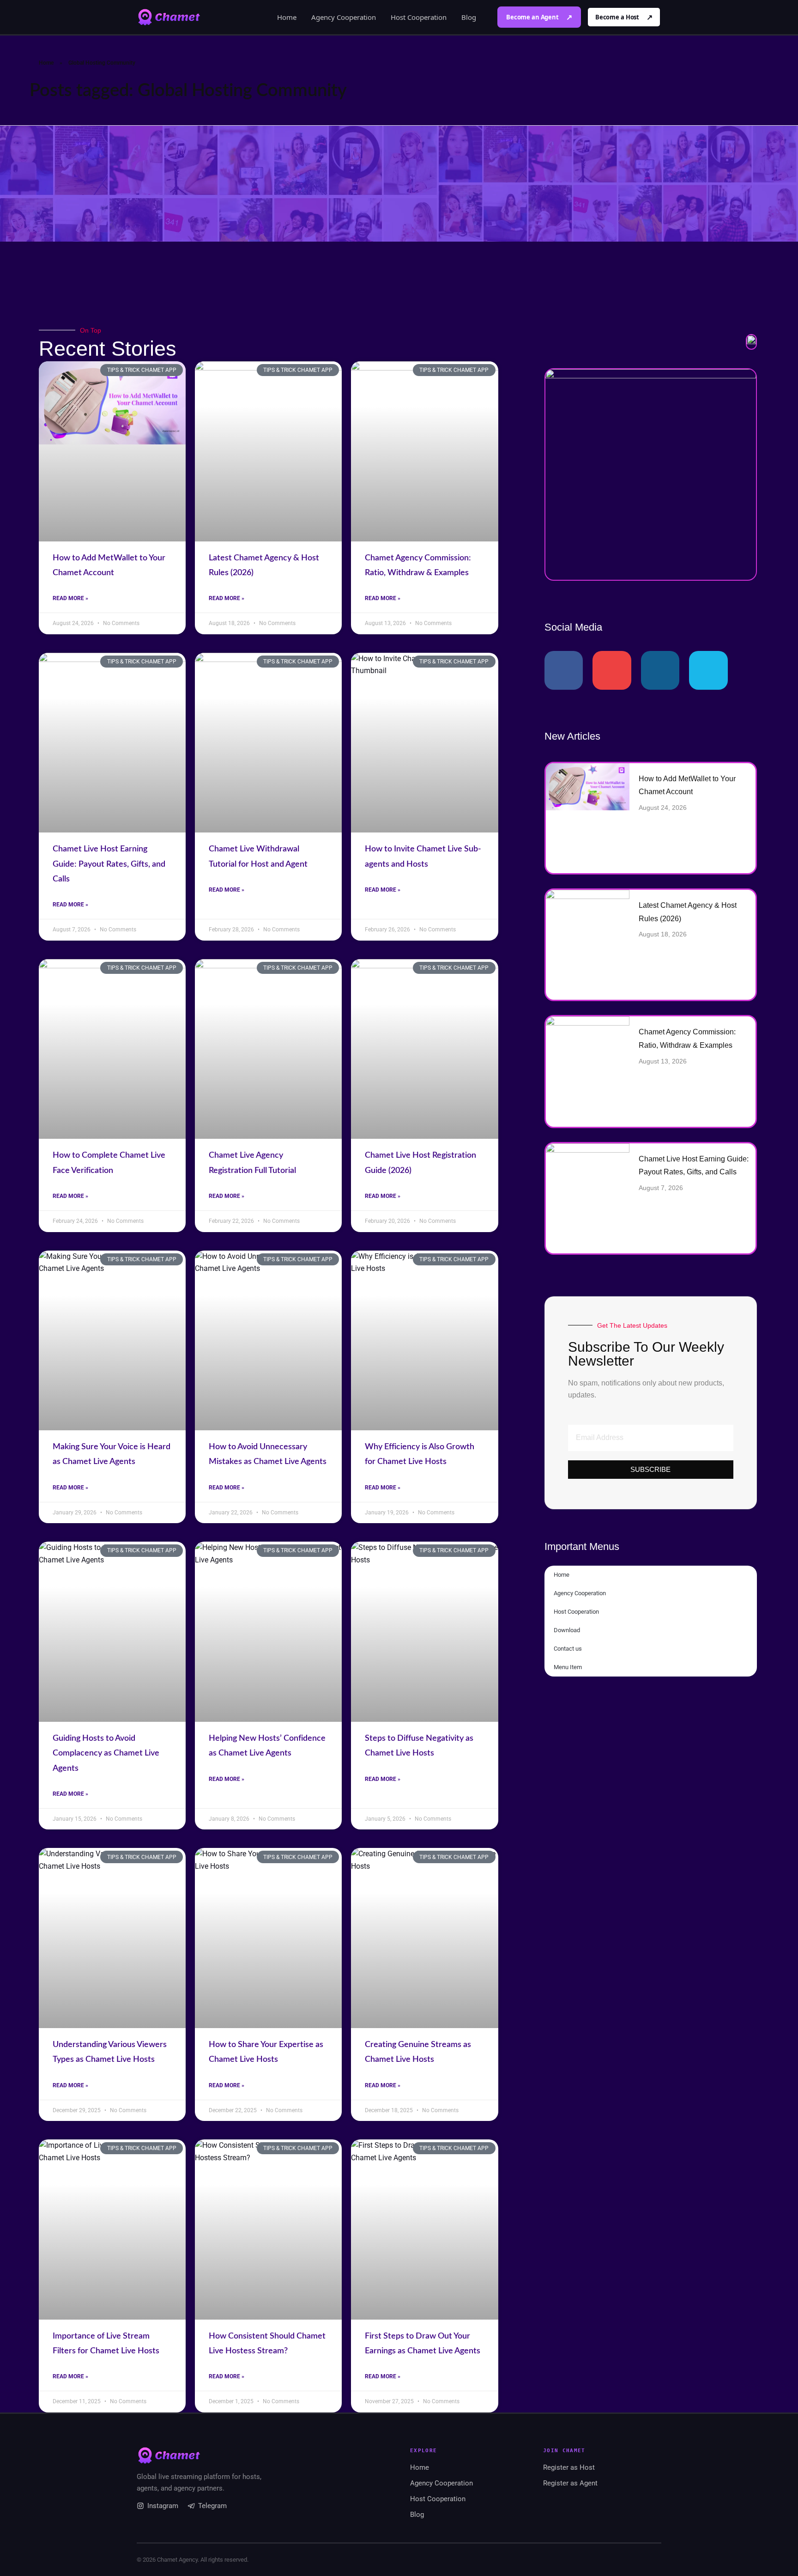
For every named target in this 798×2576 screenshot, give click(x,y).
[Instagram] (660, 670)
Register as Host (569, 2467)
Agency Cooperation (344, 17)
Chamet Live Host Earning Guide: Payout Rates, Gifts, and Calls (109, 864)
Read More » (70, 598)
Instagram (163, 2506)
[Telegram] (708, 670)
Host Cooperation (419, 17)
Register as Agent (570, 2483)
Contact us (568, 1649)
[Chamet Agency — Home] (169, 17)
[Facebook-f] (564, 670)
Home (287, 17)
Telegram (212, 2506)
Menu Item (568, 1667)
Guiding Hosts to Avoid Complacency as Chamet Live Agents (106, 1753)
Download (567, 1630)
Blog (469, 17)
